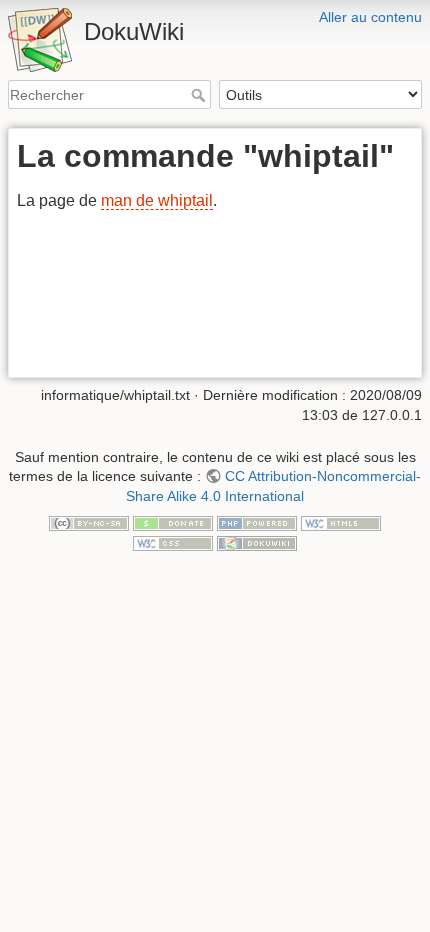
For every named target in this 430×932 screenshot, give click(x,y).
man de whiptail (157, 200)
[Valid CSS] (173, 542)
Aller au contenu (370, 17)
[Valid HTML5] (341, 523)
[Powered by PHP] (257, 523)
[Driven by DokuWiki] (257, 542)
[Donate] (173, 523)
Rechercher (200, 95)
